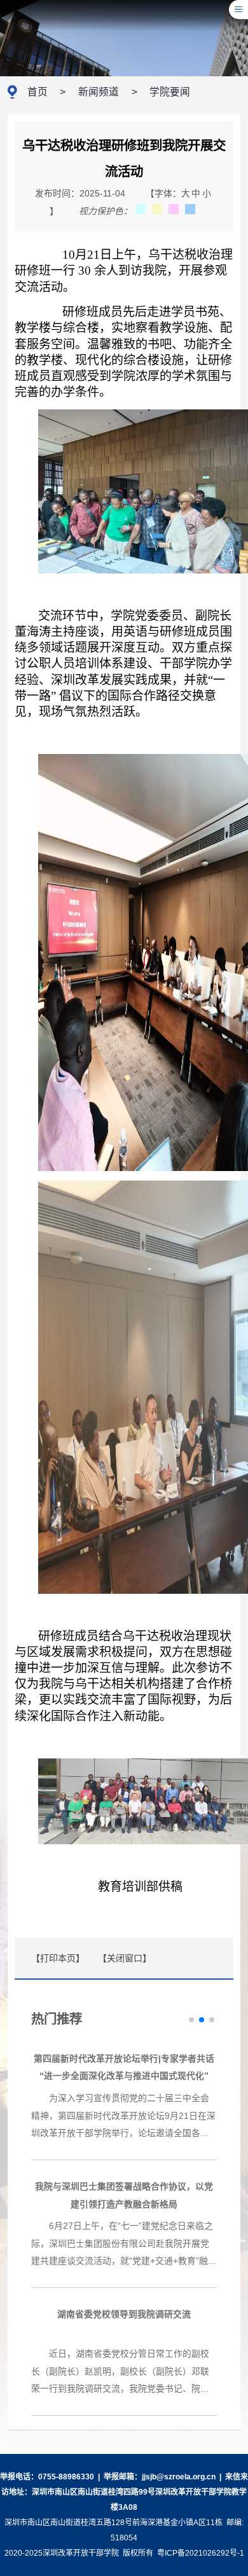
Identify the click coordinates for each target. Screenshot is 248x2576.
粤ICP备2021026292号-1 (201, 2553)
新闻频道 (99, 92)
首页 (38, 92)
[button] (191, 2020)
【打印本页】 (58, 1958)
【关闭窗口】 (127, 1958)
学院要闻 (170, 92)
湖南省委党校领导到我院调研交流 (124, 2314)
